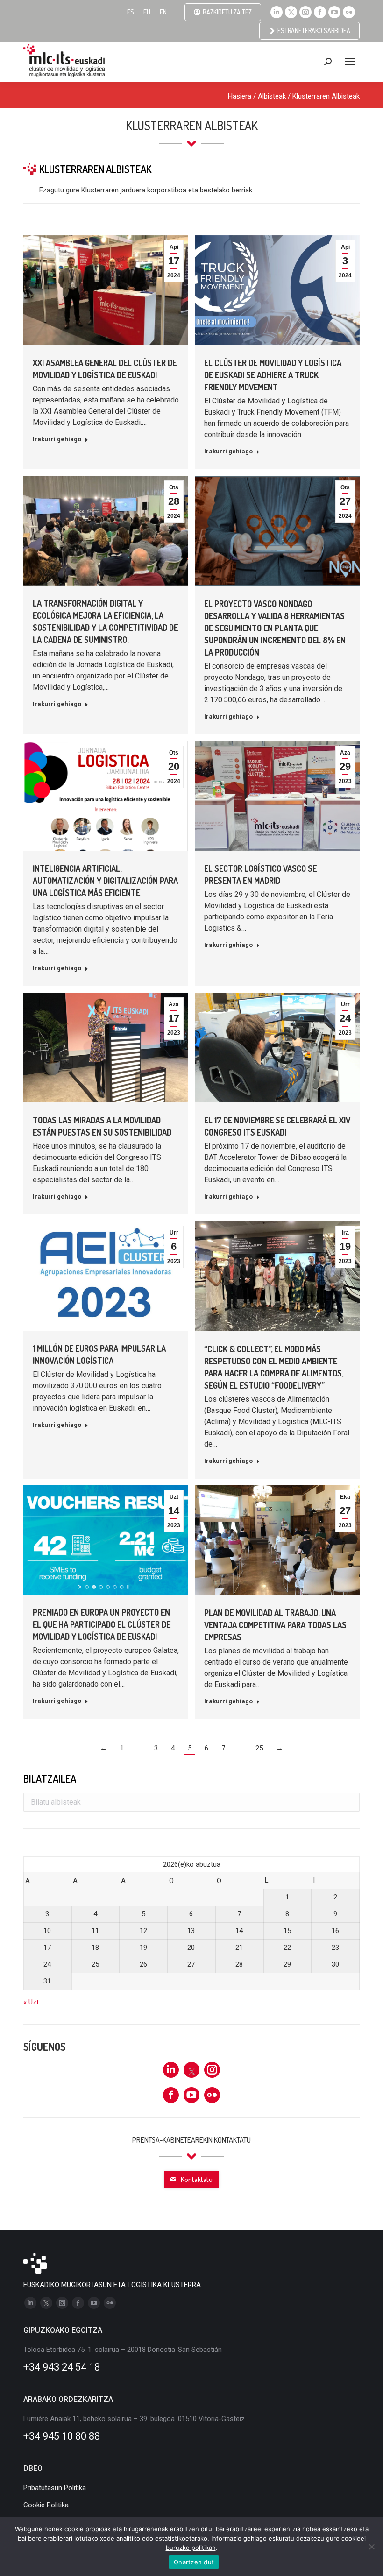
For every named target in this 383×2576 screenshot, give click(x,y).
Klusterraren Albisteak (326, 96)
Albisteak (272, 96)
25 (259, 1748)
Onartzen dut (194, 2562)
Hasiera (240, 96)
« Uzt (31, 2002)
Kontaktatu (197, 2179)
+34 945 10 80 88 (62, 2436)
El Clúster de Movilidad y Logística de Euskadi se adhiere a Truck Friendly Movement (273, 375)
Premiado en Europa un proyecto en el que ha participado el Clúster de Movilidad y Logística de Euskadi (102, 1624)
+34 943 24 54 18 (62, 2367)
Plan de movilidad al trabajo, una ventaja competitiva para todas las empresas (275, 1625)
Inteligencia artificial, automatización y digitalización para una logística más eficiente (105, 881)
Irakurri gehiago (57, 439)
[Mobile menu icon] (350, 62)
